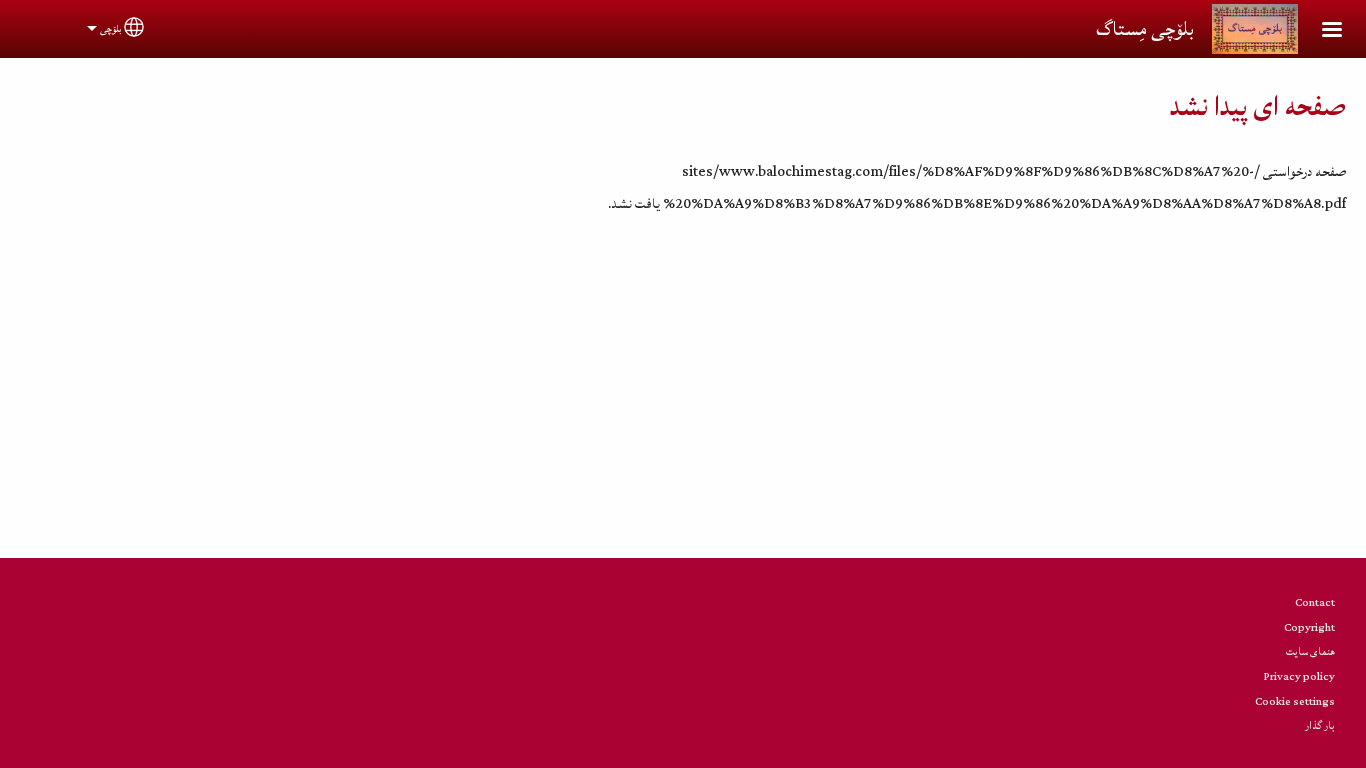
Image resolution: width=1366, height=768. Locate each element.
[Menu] (1320, 31)
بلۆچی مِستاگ (1144, 29)
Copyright (1309, 627)
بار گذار (1320, 725)
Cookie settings (1295, 701)
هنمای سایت (1310, 651)
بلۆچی (110, 29)
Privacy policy (1299, 676)
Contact (1315, 602)
